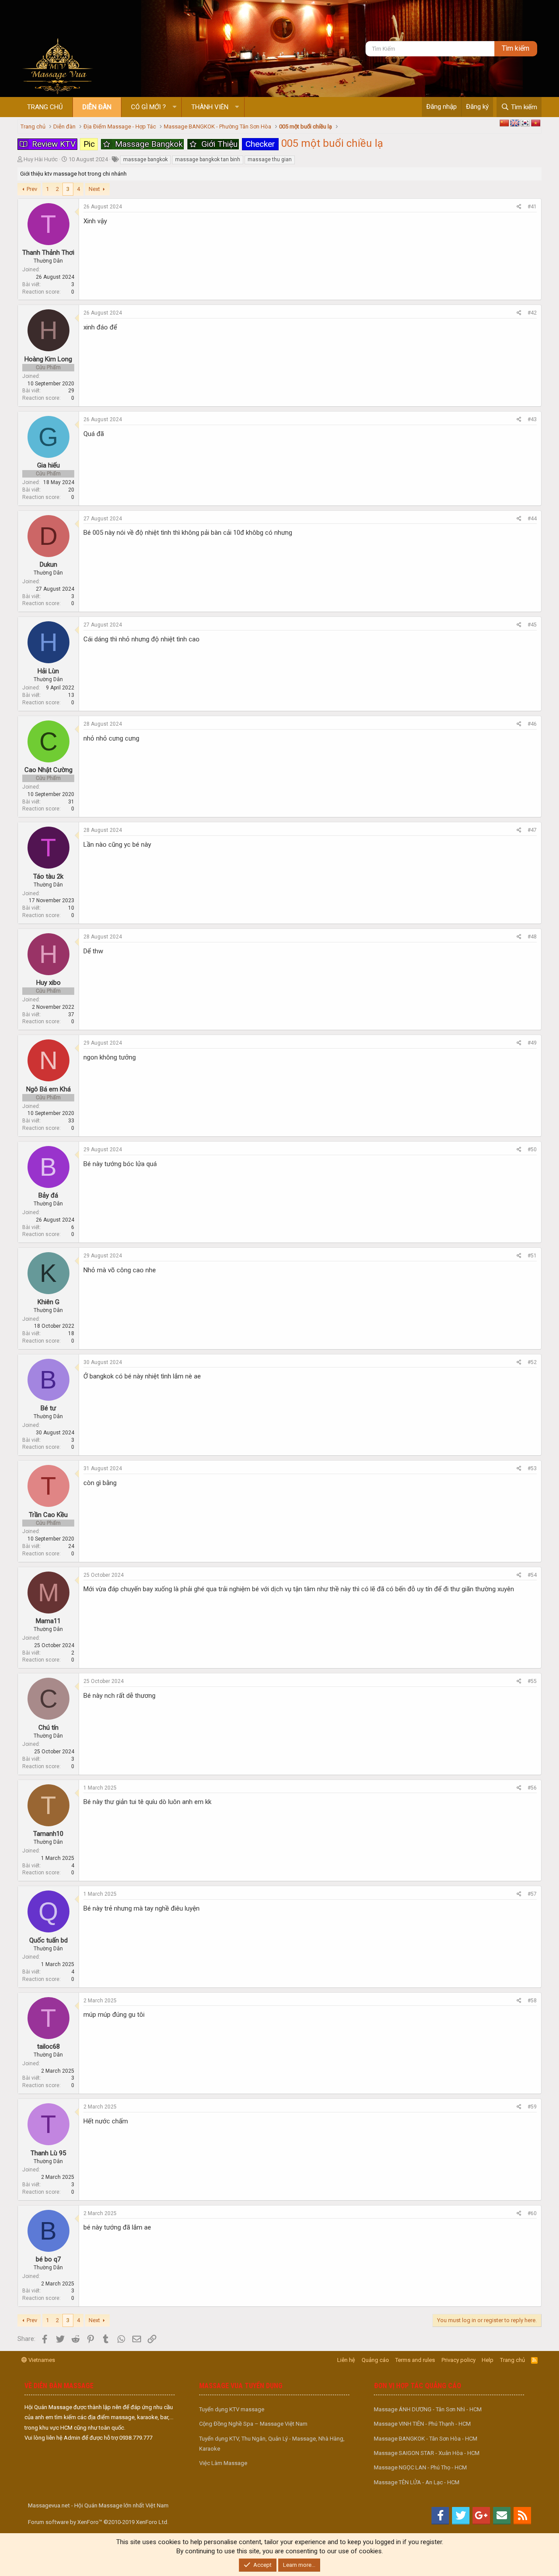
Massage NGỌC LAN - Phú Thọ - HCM (420, 2467)
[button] (174, 107)
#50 (532, 1150)
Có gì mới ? (148, 107)
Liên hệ (346, 2360)
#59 (532, 2107)
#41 (532, 207)
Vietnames (41, 2360)
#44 (532, 519)
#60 (532, 2213)
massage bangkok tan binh (208, 159)
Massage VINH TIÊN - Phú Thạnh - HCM (422, 2424)
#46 (532, 724)
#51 (532, 1256)
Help (488, 2360)
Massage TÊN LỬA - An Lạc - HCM (417, 2482)
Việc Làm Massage (223, 2463)
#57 (532, 1894)
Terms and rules (415, 2360)
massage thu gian (270, 159)
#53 (532, 1468)
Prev (32, 189)
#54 (532, 1575)
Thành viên (210, 107)
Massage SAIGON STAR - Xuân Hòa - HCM (427, 2453)
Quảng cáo (375, 2360)
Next (94, 189)
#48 (532, 937)
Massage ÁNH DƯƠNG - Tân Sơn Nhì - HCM (428, 2409)
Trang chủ (45, 107)
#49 (532, 1043)
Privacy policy (459, 2360)
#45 (532, 625)
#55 (532, 1681)
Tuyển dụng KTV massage (232, 2409)
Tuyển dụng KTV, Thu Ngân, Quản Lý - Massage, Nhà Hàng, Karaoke (272, 2444)
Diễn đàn (97, 107)
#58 (532, 2001)
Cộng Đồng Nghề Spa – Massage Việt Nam (253, 2424)
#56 (532, 1788)
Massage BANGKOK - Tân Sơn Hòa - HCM (426, 2439)
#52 (532, 1362)
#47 (532, 830)
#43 (532, 419)
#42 (532, 313)
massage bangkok (145, 159)
